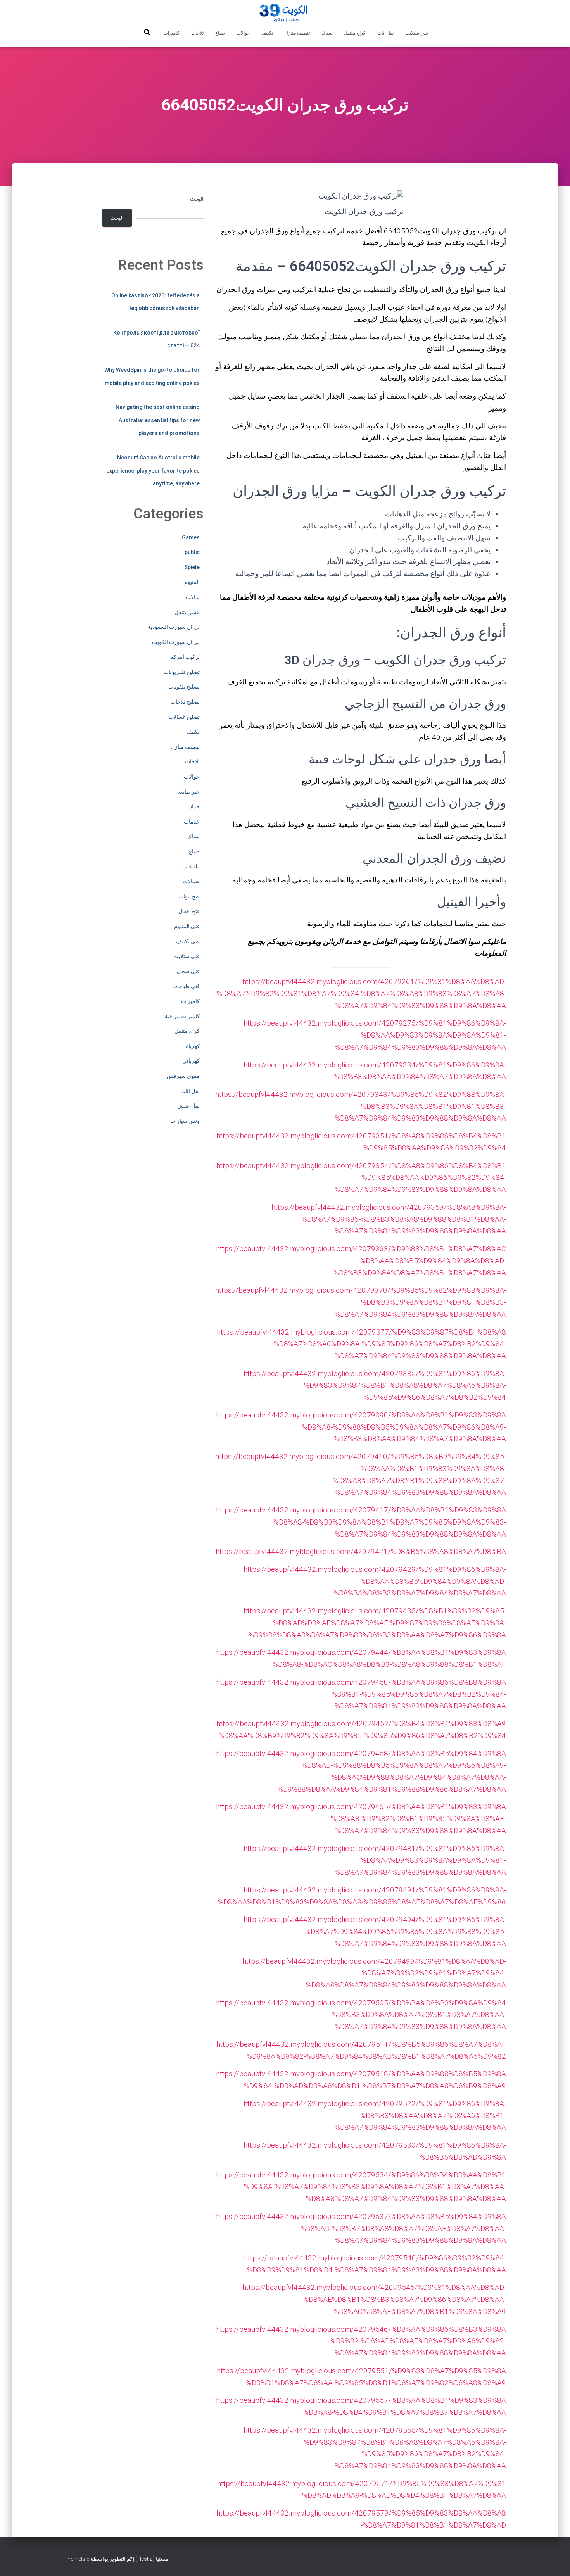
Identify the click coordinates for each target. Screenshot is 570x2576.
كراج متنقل (355, 33)
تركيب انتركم (185, 657)
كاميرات (172, 33)
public (192, 552)
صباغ (220, 33)
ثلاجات (197, 33)
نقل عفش (188, 1106)
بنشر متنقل (187, 612)
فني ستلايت (417, 33)
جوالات (243, 33)
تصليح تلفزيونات (182, 672)
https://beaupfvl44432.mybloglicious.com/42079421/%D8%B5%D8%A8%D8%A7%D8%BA (361, 1551)
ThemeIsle (77, 2559)
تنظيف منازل (297, 33)
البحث (197, 199)
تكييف (267, 33)
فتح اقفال (189, 911)
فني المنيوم (187, 926)
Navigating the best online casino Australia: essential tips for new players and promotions (158, 420)
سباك (327, 33)
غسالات (191, 881)
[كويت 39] (285, 14)
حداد (195, 806)
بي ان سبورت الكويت (176, 642)
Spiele (192, 567)
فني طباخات (186, 986)
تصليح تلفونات (184, 687)
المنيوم (192, 582)
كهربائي (191, 1061)
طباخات (191, 867)
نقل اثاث (385, 33)
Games (191, 537)
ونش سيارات (185, 1121)
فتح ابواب (189, 896)
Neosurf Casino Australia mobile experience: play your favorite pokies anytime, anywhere (153, 470)
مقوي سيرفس (183, 1076)
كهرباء (193, 1046)
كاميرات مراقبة (182, 1016)
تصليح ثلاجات (185, 702)
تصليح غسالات (184, 717)
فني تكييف (188, 941)
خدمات (192, 822)
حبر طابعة (188, 792)
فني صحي (188, 971)
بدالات (193, 597)
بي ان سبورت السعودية (174, 627)
